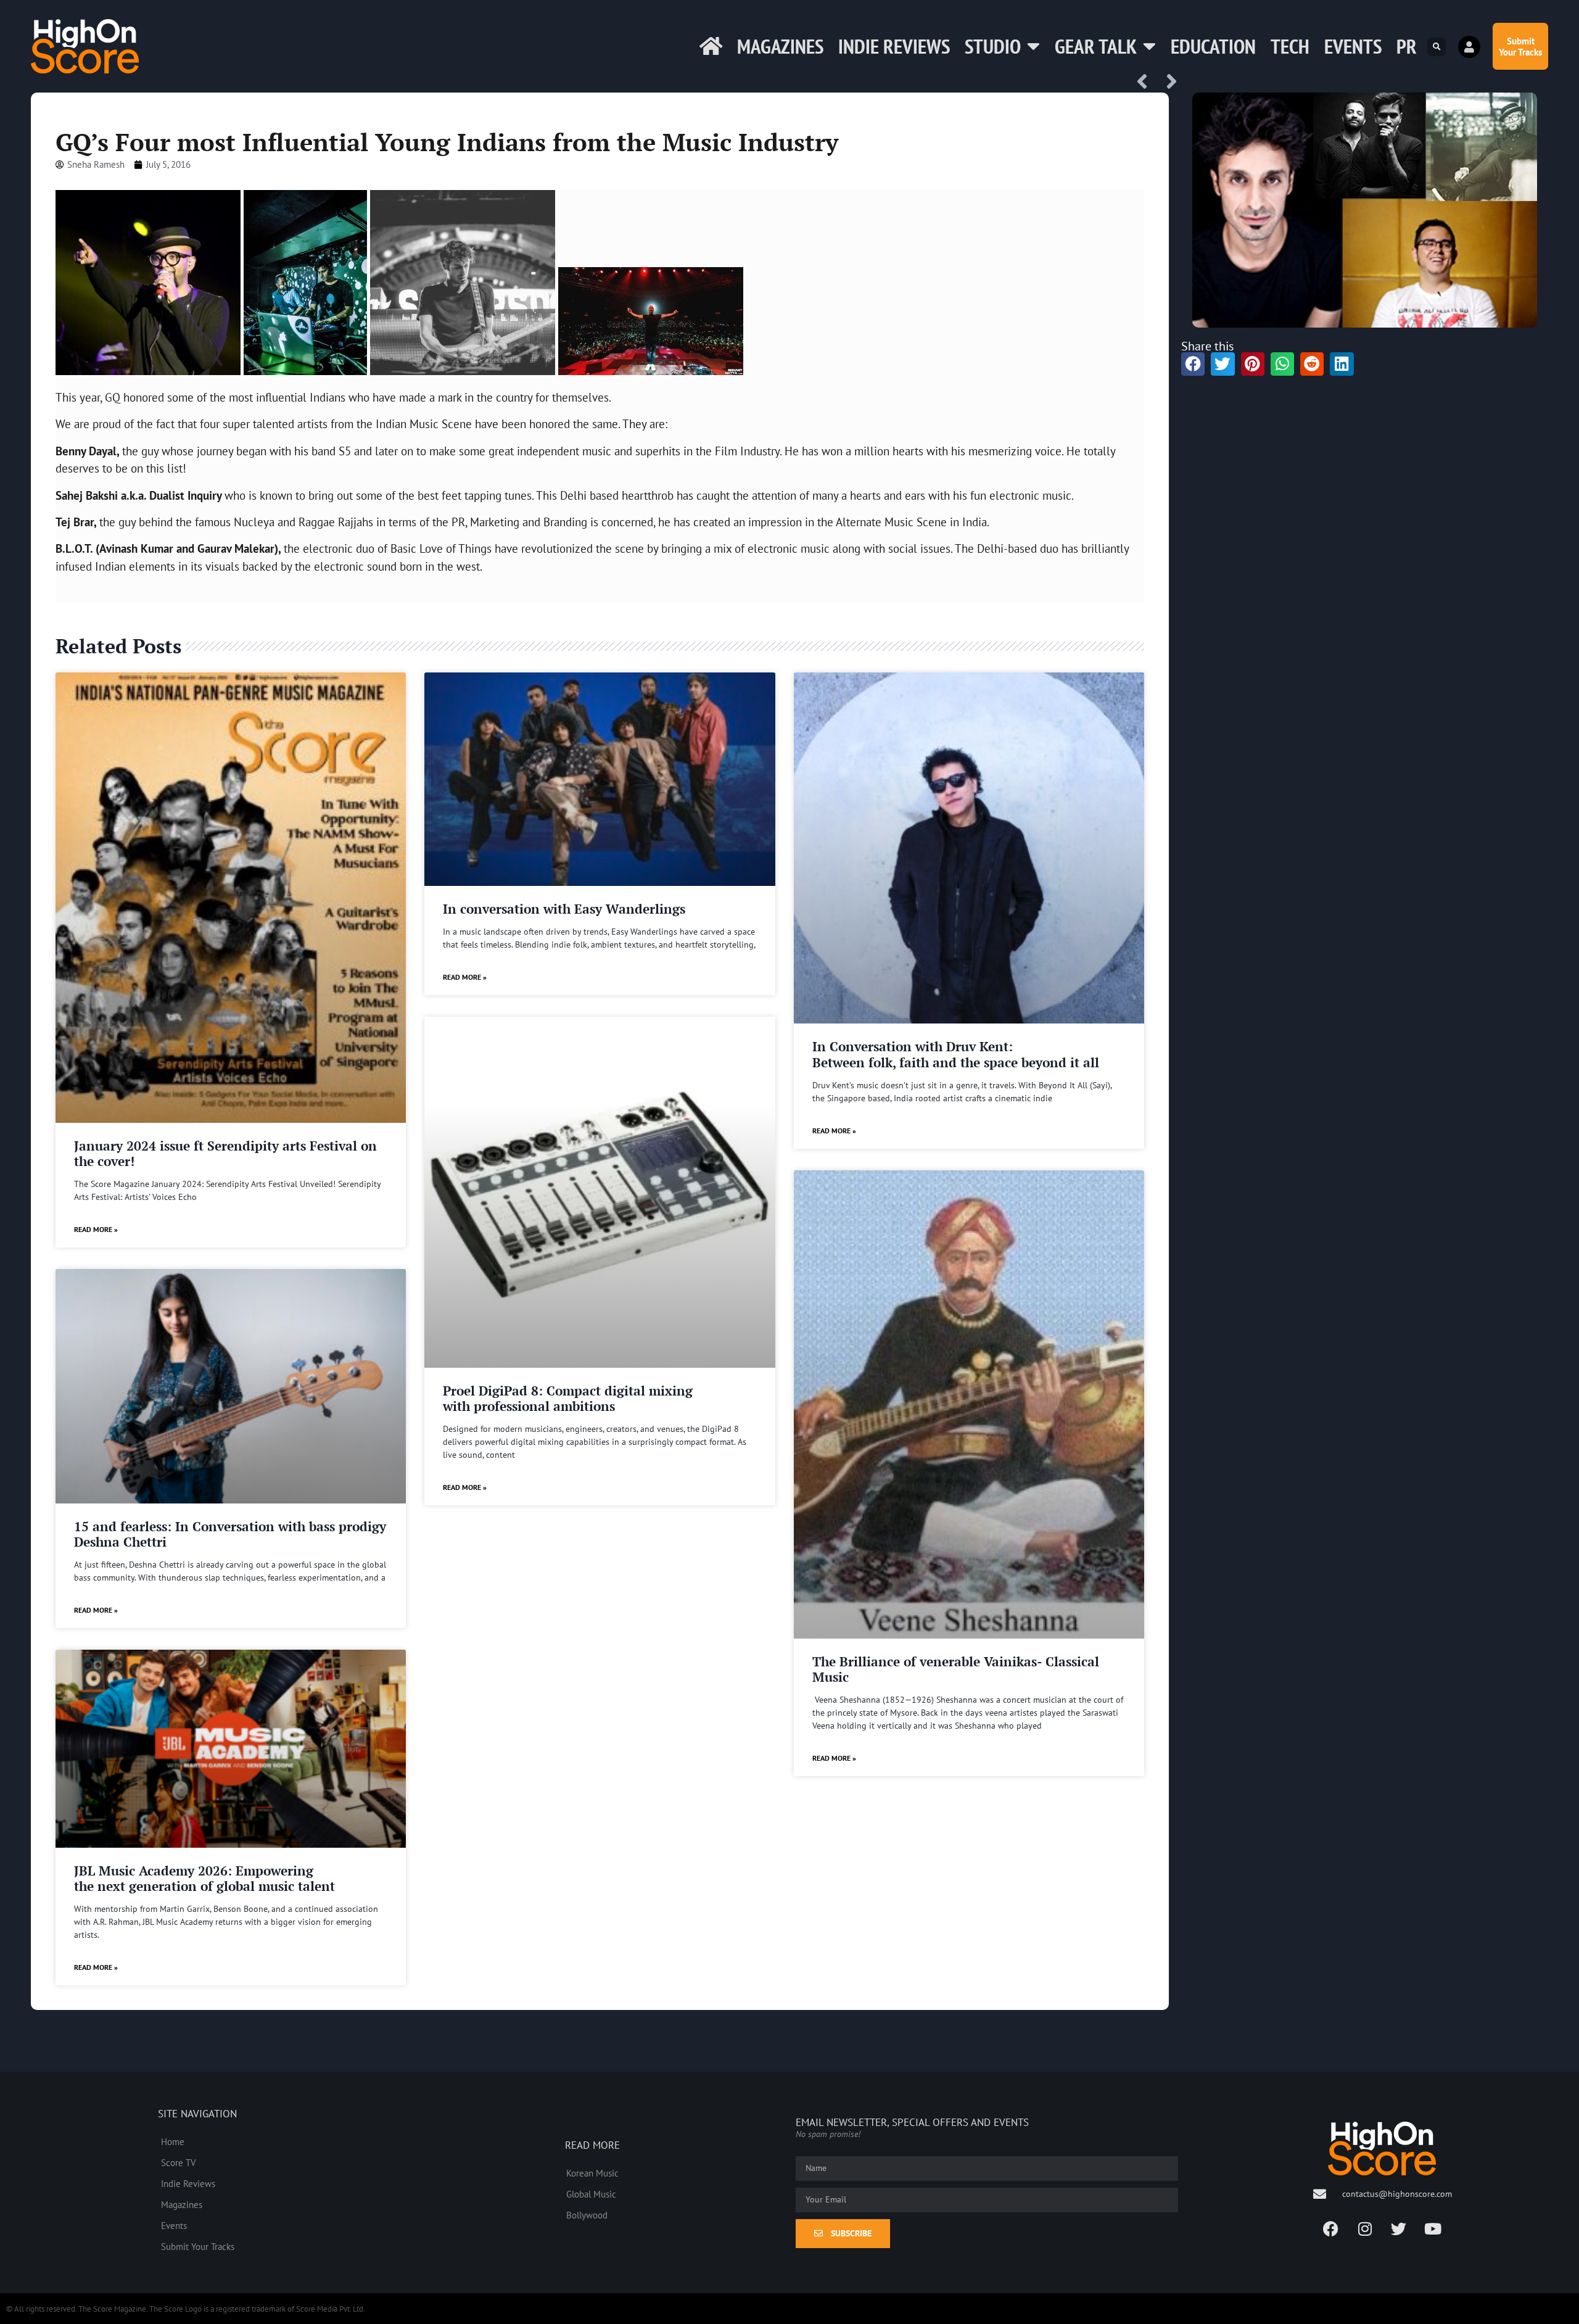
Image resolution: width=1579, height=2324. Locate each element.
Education (1213, 46)
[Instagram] (1365, 2228)
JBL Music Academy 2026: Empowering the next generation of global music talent (204, 1878)
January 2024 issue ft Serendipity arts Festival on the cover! (225, 1153)
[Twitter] (1399, 2228)
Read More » (96, 1229)
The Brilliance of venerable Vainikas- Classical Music (956, 1669)
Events (1353, 46)
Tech (1290, 46)
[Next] (1168, 82)
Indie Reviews (894, 46)
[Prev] (1147, 82)
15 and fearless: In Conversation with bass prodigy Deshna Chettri (230, 1534)
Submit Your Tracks (198, 2246)
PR (1407, 46)
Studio (993, 46)
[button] (1437, 47)
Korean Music (592, 2173)
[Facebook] (1331, 2228)
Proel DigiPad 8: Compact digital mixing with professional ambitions (568, 1398)
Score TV (179, 2162)
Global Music (591, 2194)
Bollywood (587, 2215)
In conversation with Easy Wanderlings (564, 909)
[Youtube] (1433, 2228)
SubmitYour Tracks (1520, 46)
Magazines (780, 46)
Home (173, 2141)
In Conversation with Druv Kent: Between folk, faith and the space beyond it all (956, 1054)
